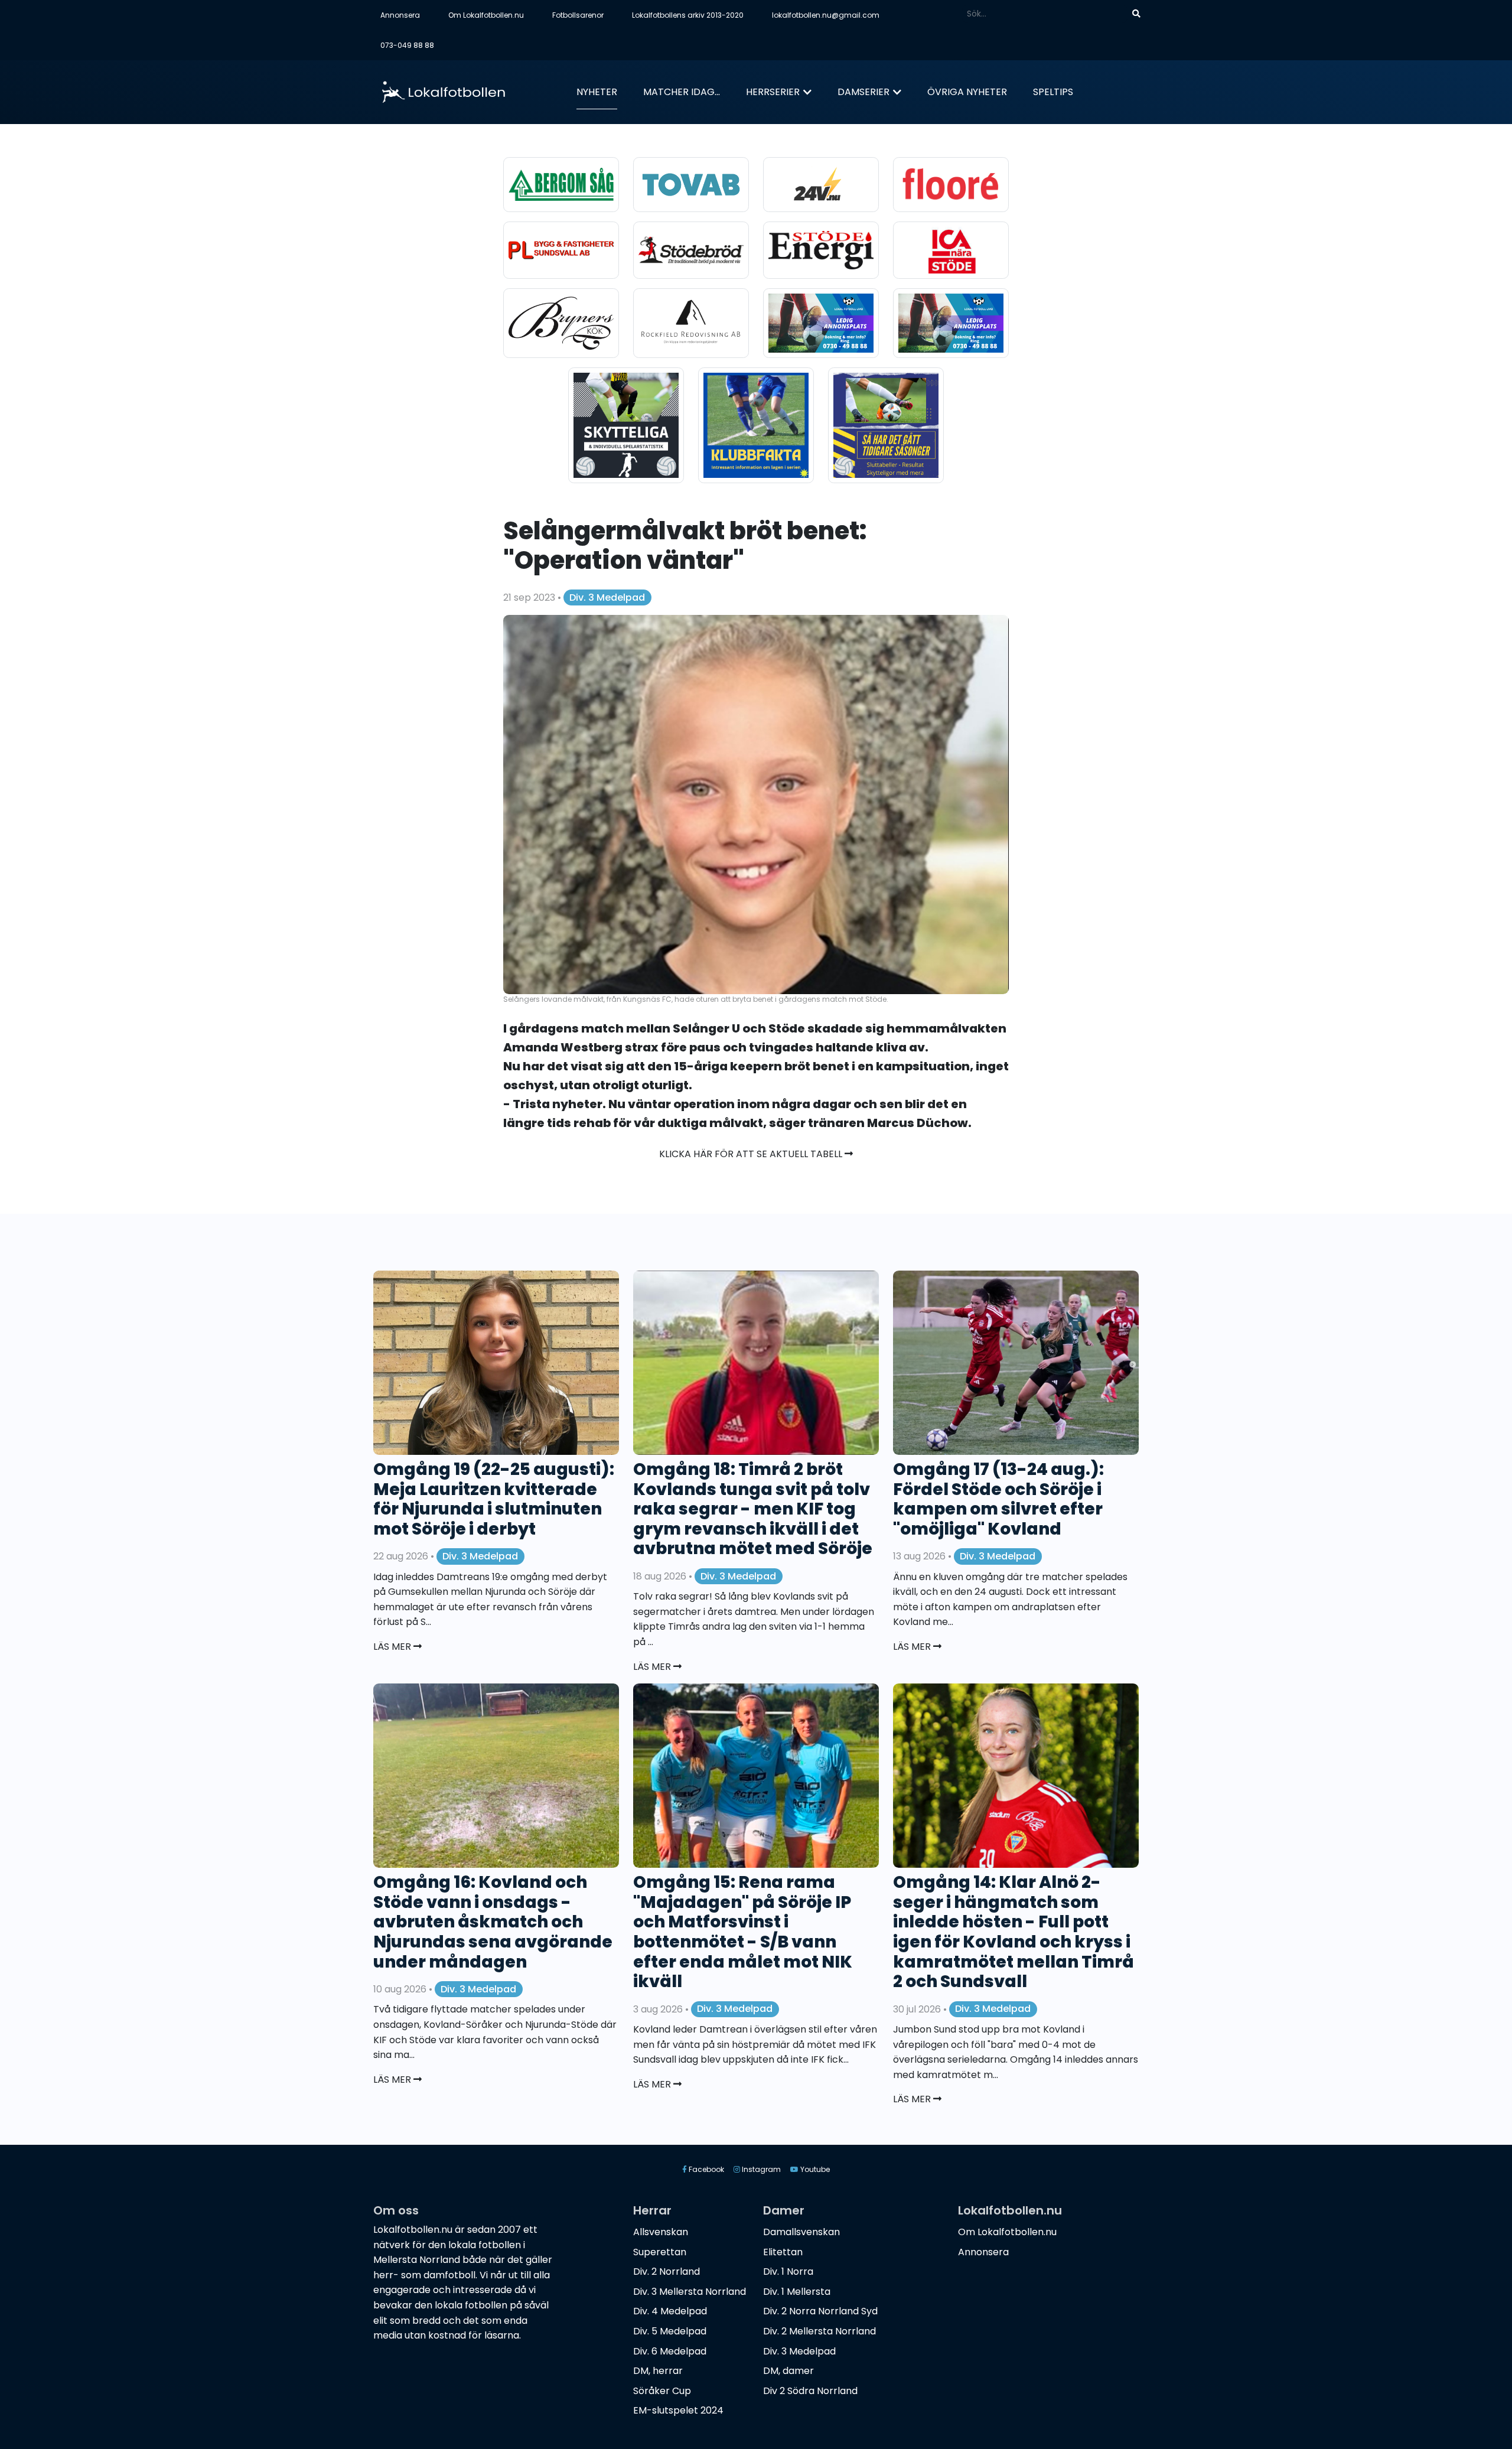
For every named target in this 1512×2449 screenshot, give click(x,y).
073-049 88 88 (407, 45)
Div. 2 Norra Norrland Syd (820, 2311)
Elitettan (783, 2252)
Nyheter (597, 92)
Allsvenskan (661, 2232)
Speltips (1053, 92)
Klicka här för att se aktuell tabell (752, 1154)
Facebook (706, 2169)
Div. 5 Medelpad (670, 2331)
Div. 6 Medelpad (670, 2351)
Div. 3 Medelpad (607, 597)
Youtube (814, 2169)
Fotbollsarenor (578, 15)
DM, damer (788, 2371)
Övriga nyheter (967, 92)
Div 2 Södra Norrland (810, 2391)
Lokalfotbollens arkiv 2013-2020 (688, 15)
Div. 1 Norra (788, 2271)
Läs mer (393, 1647)
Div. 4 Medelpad (670, 2311)
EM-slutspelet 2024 (678, 2410)
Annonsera (400, 15)
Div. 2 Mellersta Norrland (819, 2331)
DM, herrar (658, 2371)
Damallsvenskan (801, 2232)
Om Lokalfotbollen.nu (486, 15)
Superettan (660, 2252)
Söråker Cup (662, 2391)
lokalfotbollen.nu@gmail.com (826, 15)
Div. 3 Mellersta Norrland (690, 2292)
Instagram (760, 2169)
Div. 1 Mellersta (797, 2292)
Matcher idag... (682, 92)
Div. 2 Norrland (667, 2271)
